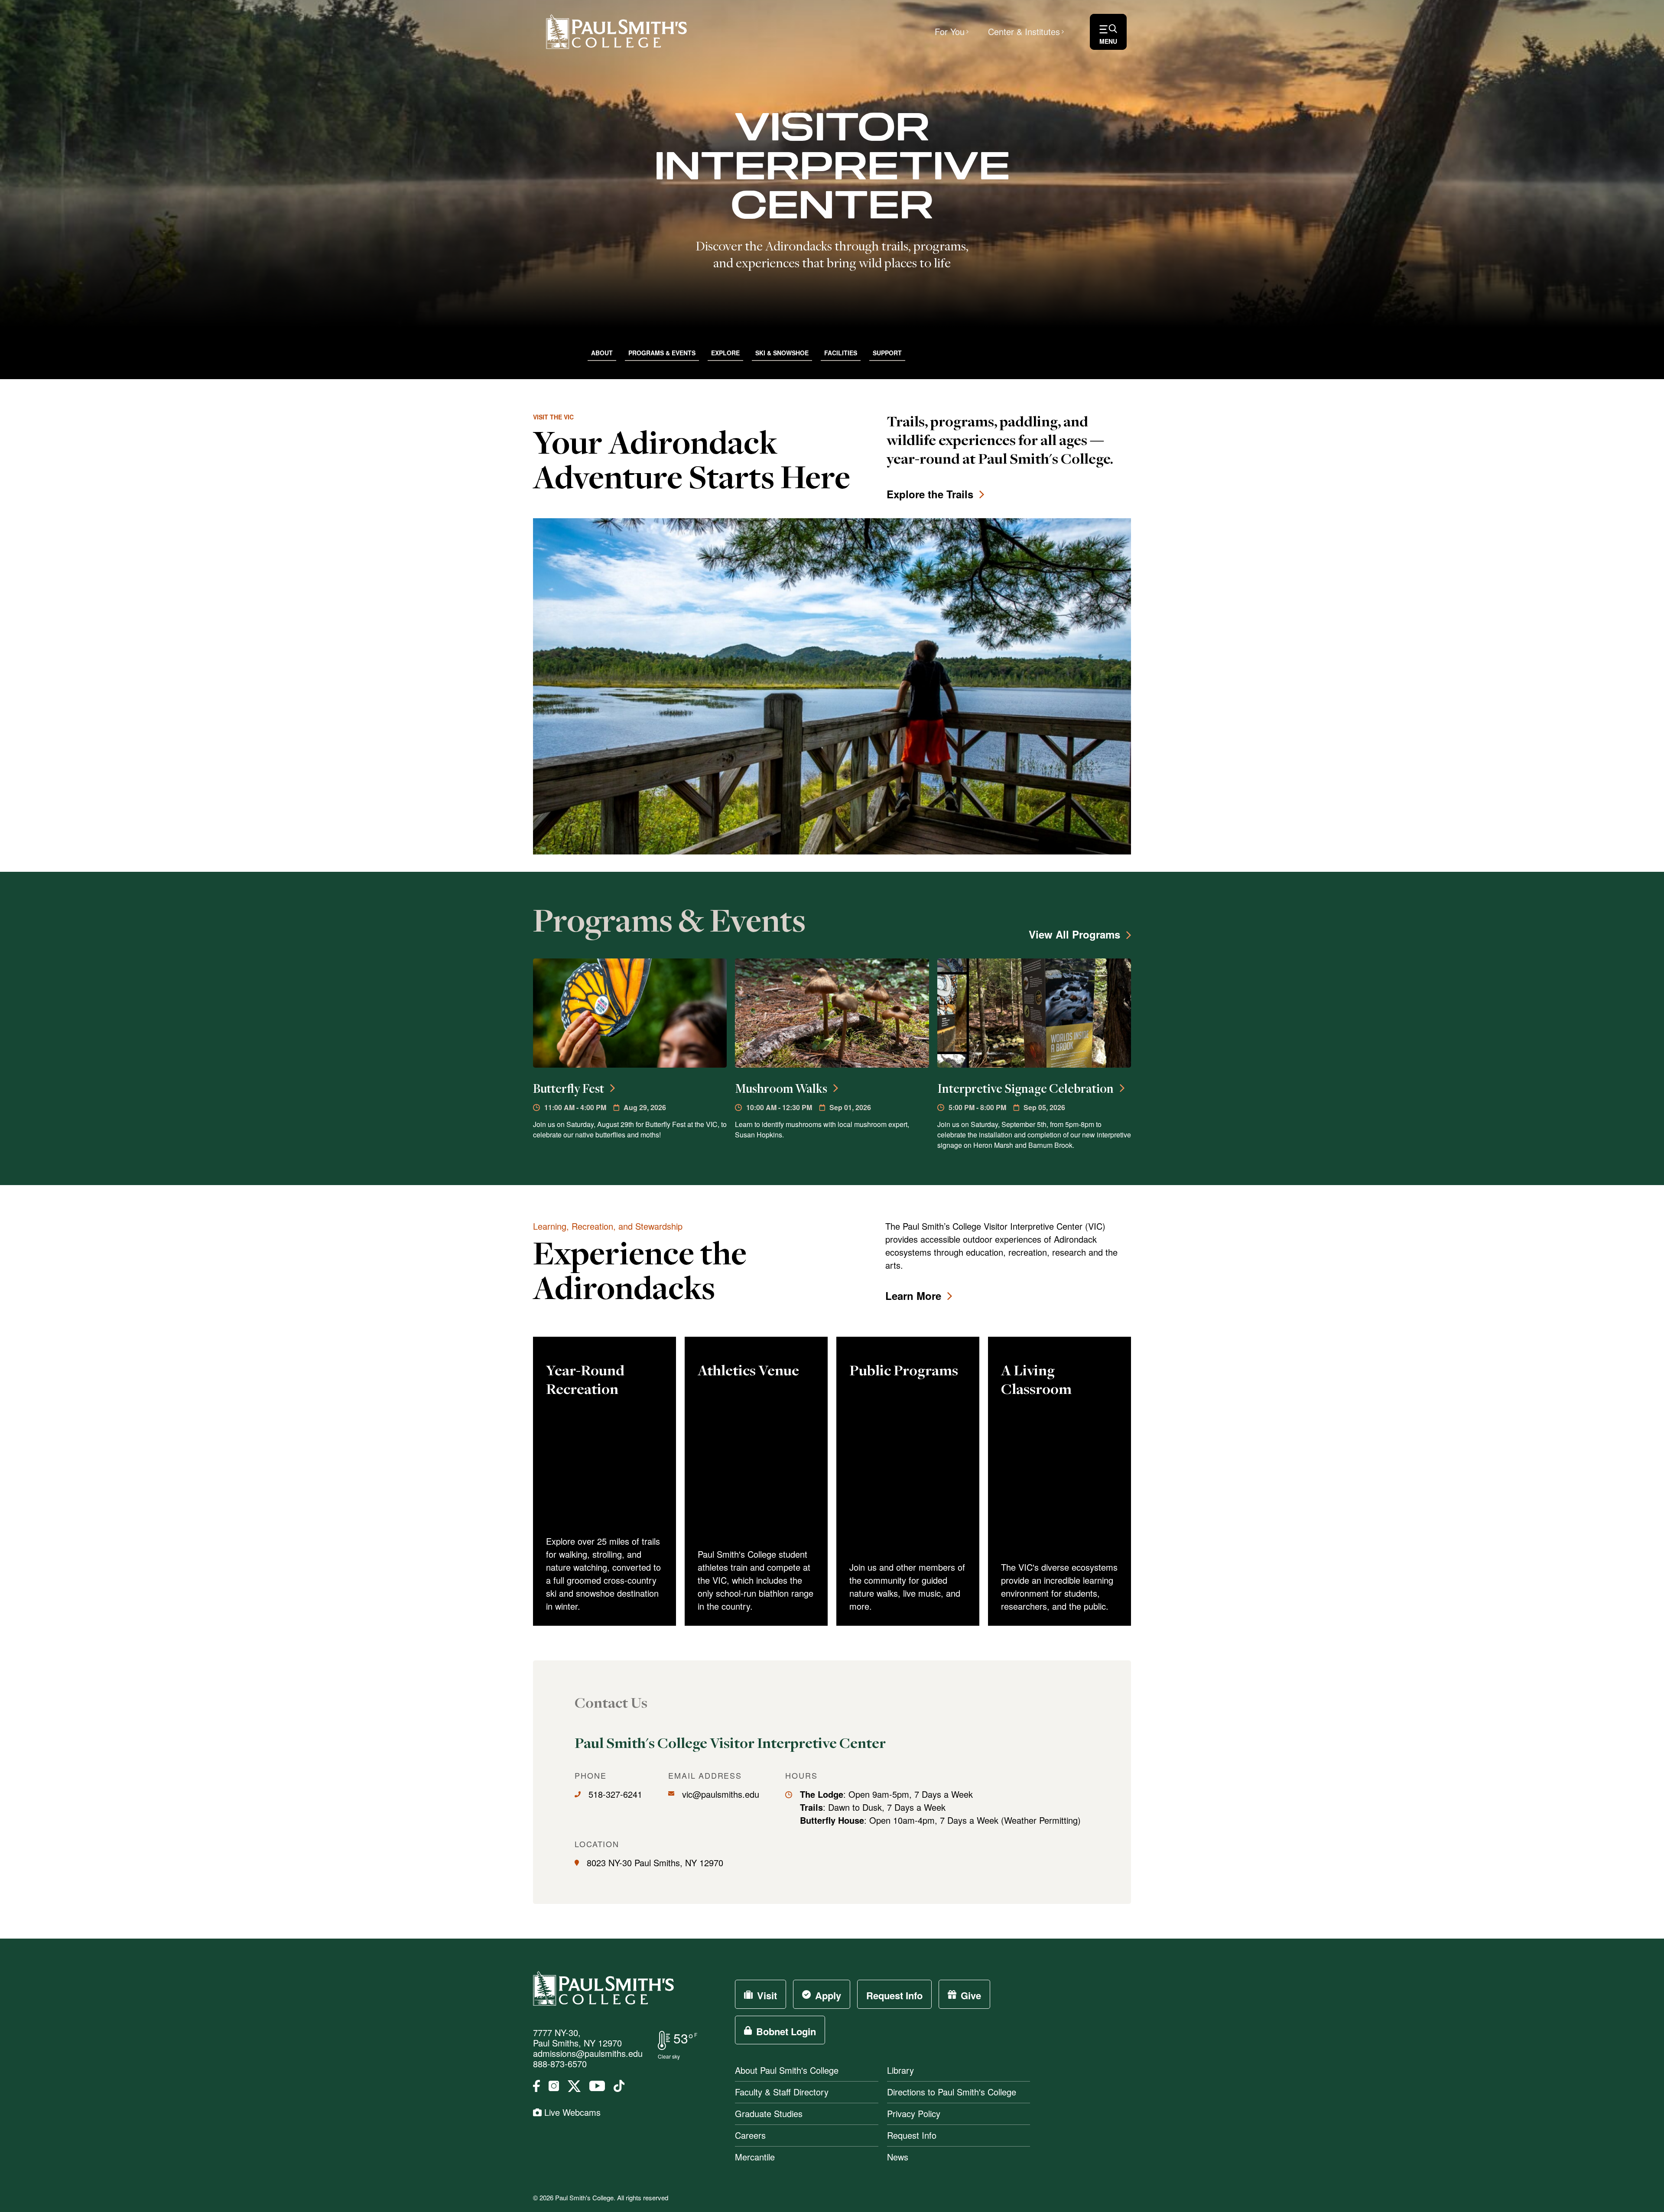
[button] (1108, 32)
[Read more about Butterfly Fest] (630, 1013)
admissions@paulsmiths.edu (588, 2053)
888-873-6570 (560, 2064)
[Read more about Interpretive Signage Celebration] (1034, 1013)
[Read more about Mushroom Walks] (832, 1013)
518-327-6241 (615, 1794)
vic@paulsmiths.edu (721, 1794)
